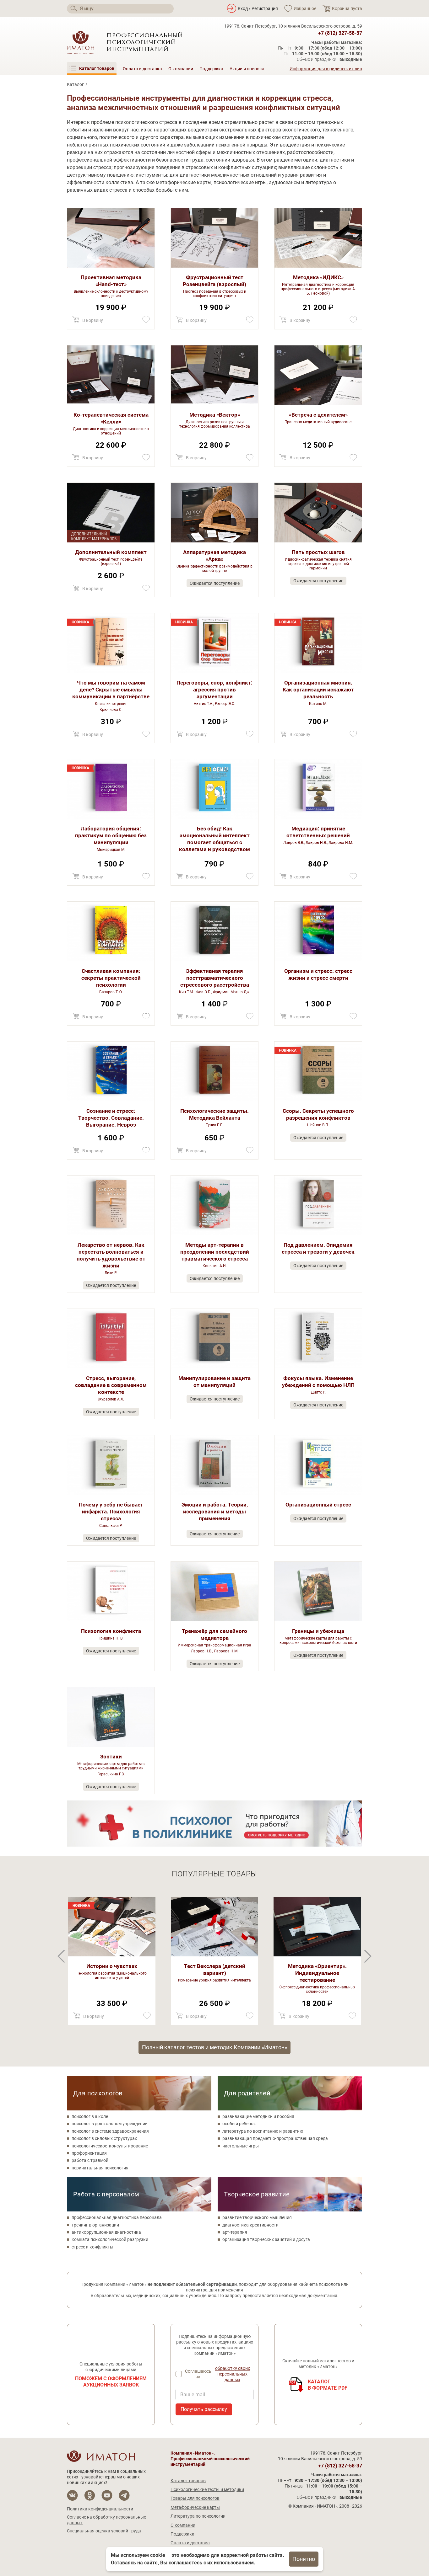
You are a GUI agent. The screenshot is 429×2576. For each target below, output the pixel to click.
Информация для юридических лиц (326, 69)
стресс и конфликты (92, 2247)
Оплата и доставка (142, 69)
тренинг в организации (95, 2225)
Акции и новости (247, 69)
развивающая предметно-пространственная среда (275, 2138)
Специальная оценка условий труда (104, 2531)
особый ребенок (239, 2124)
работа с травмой (90, 2160)
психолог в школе (90, 2116)
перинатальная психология (100, 2168)
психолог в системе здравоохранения (110, 2131)
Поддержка (211, 69)
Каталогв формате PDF (328, 2385)
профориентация (89, 2153)
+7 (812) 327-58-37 (340, 33)
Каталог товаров (188, 2481)
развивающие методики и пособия (258, 2116)
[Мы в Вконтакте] (72, 2496)
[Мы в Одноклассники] (90, 2496)
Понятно (304, 2559)
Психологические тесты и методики (207, 2489)
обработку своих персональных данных (233, 2374)
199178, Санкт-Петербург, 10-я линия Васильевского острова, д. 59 (293, 26)
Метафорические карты (195, 2507)
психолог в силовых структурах (104, 2138)
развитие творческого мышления (257, 2217)
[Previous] (368, 1956)
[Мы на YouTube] (107, 2496)
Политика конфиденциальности (100, 2509)
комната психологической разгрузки (110, 2239)
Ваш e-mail (193, 2395)
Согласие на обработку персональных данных (106, 2520)
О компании (181, 69)
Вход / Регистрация (258, 8)
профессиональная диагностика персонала (117, 2217)
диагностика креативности (250, 2225)
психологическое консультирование (110, 2146)
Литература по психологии (198, 2516)
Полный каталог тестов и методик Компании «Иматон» (215, 2047)
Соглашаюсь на (217, 2374)
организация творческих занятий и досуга (266, 2239)
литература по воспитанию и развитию (263, 2131)
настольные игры (241, 2146)
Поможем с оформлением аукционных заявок (111, 2382)
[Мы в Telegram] (124, 2496)
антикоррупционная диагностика (106, 2232)
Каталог (75, 84)
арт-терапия (235, 2232)
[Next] (61, 1956)
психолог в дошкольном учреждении (110, 2124)
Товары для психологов (195, 2498)
